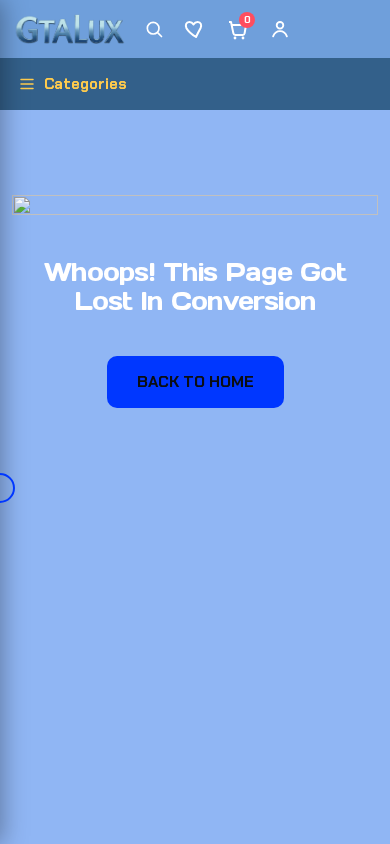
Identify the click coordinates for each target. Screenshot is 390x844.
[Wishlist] (196, 29)
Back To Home (195, 381)
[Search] (154, 29)
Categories (85, 84)
